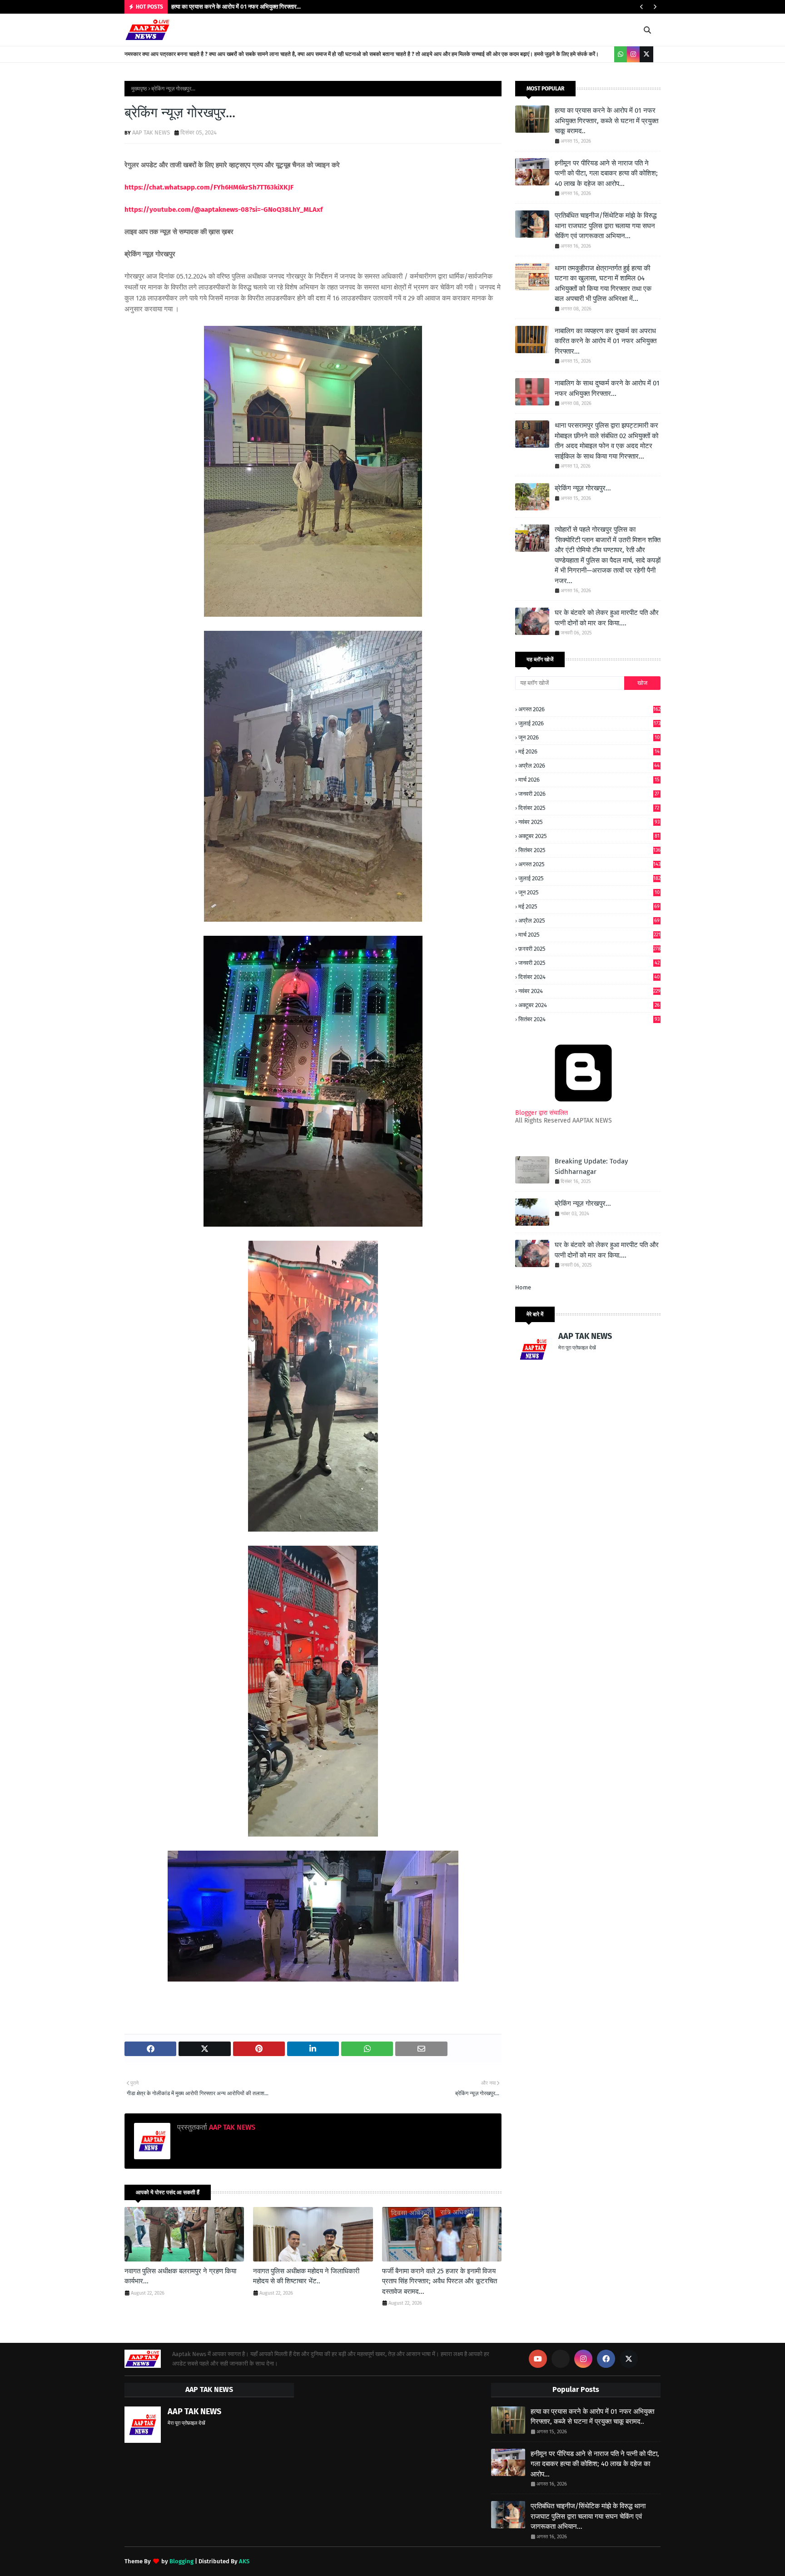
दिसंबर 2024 (589, 977)
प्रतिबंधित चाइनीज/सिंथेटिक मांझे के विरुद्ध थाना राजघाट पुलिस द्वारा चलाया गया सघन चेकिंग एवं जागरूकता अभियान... (606, 226)
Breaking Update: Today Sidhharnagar (591, 1166)
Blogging (181, 2561)
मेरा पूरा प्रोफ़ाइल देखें (577, 1348)
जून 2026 (589, 738)
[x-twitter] (646, 54)
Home (523, 1287)
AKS (244, 2561)
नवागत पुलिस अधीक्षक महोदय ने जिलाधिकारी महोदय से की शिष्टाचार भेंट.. (306, 2276)
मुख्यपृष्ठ (139, 89)
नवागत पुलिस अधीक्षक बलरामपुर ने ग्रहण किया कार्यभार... (180, 2276)
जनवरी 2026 (589, 794)
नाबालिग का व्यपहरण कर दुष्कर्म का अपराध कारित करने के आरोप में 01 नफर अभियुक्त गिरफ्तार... (606, 341)
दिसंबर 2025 (589, 808)
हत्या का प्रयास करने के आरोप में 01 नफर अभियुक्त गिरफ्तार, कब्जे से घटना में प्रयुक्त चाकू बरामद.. (606, 121)
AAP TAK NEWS (151, 132)
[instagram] (633, 54)
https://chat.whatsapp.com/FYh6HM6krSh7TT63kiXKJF (209, 187)
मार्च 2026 (589, 780)
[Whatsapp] (561, 2359)
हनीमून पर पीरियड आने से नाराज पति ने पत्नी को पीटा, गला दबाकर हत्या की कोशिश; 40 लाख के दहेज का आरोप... (606, 173)
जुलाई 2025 (589, 878)
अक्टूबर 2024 (589, 1005)
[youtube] (538, 2359)
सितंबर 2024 (589, 1019)
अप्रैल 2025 (589, 921)
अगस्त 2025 (589, 864)
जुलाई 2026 (589, 723)
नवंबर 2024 (589, 991)
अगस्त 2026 (589, 709)
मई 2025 (589, 906)
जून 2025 (589, 893)
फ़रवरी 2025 (589, 949)
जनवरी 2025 (589, 963)
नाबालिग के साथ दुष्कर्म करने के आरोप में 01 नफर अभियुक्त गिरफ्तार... (607, 388)
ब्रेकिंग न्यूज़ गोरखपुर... (583, 488)
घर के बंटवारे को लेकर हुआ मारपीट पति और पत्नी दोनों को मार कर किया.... (607, 618)
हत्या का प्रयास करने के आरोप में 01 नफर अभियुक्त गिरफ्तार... (236, 7)
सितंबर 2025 (589, 850)
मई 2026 (589, 752)
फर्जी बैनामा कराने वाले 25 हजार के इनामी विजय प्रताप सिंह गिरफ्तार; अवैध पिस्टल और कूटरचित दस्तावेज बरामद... (440, 2281)
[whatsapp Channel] (621, 54)
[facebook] (606, 2359)
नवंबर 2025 (589, 822)
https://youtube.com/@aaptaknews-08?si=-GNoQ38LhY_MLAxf (224, 210)
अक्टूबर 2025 (589, 836)
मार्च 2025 (589, 935)
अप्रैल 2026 (589, 766)
